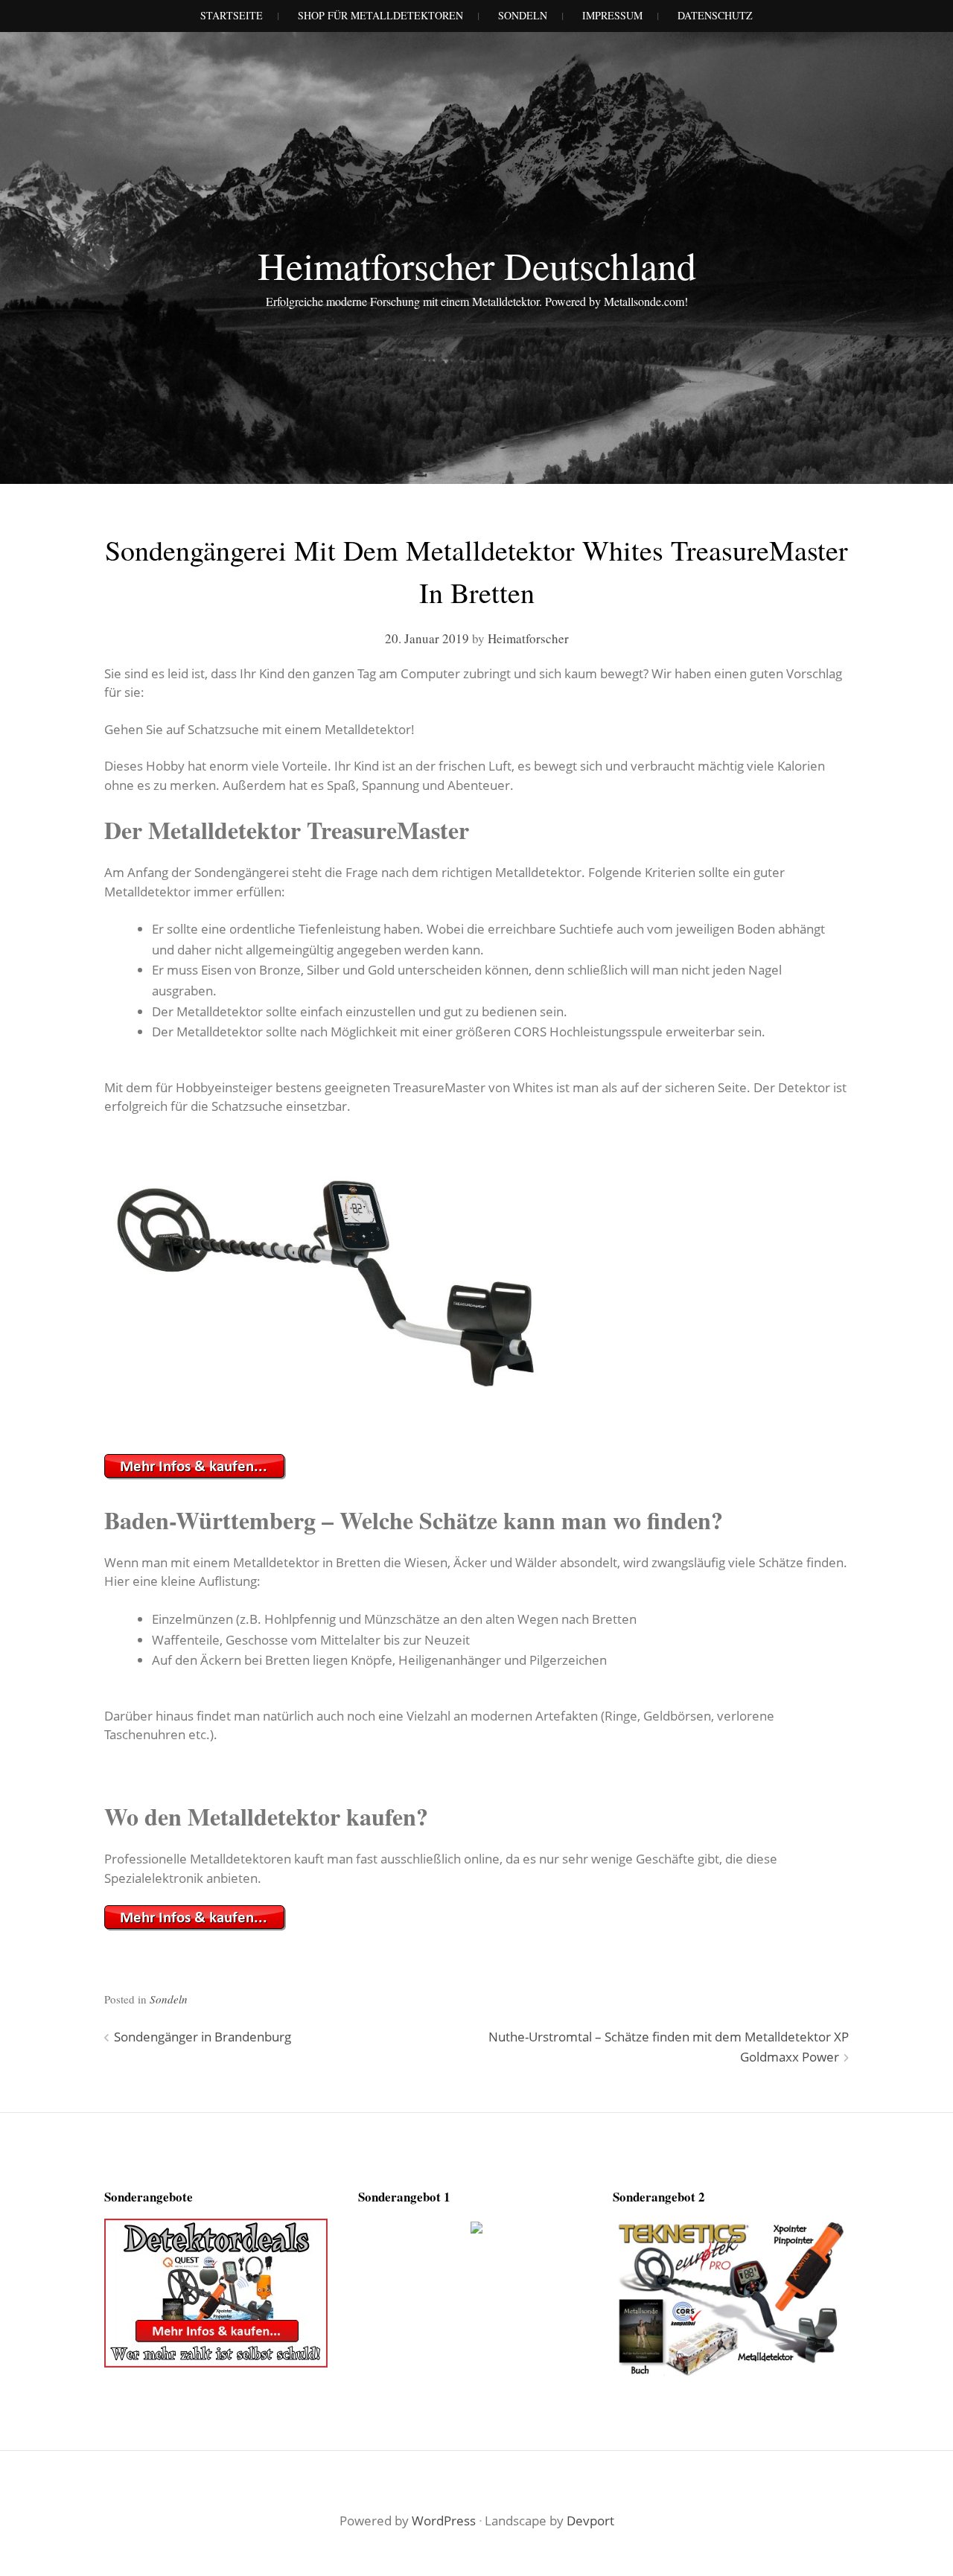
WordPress (444, 2521)
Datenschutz (715, 15)
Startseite (232, 15)
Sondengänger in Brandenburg (203, 2037)
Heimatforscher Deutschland (477, 265)
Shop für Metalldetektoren (380, 15)
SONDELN (523, 15)
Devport (590, 2521)
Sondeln (169, 1999)
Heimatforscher (528, 638)
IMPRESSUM (612, 15)
